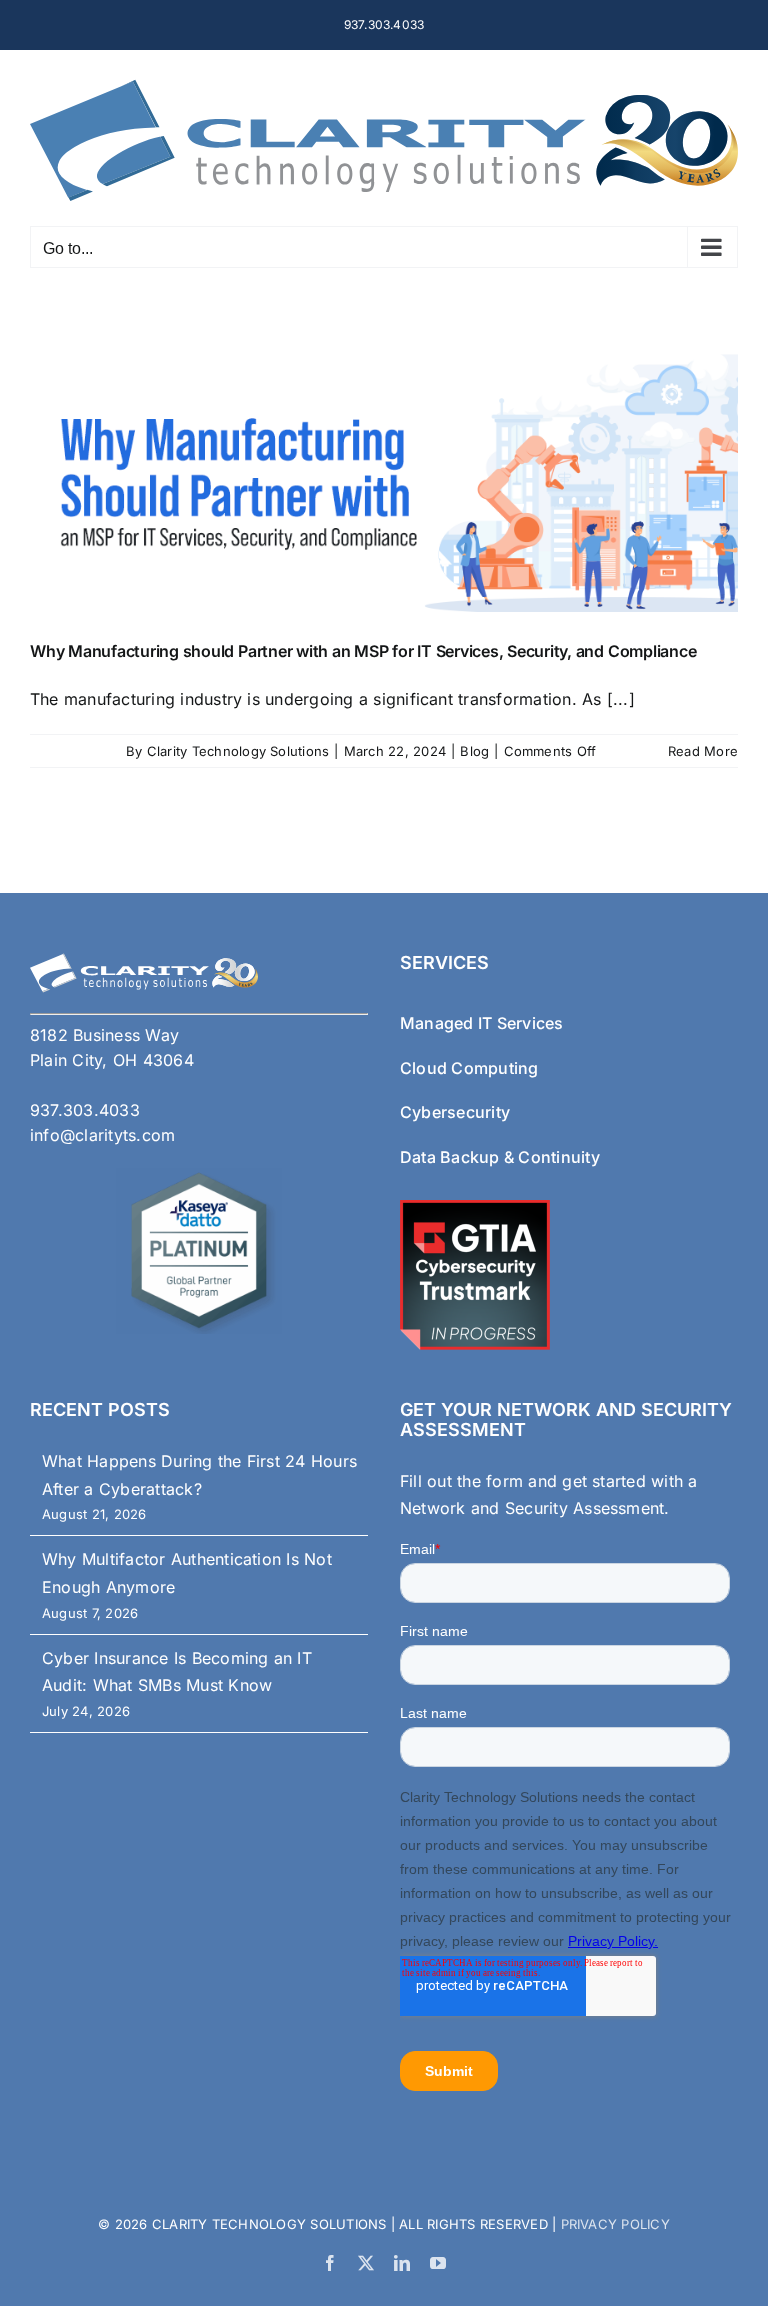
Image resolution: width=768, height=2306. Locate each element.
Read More (703, 751)
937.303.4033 (384, 24)
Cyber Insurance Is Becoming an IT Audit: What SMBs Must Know (177, 1672)
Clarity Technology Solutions (238, 751)
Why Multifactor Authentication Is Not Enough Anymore (187, 1573)
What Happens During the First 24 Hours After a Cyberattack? (199, 1475)
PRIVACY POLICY (613, 2224)
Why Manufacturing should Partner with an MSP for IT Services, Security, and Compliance (363, 651)
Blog (474, 751)
